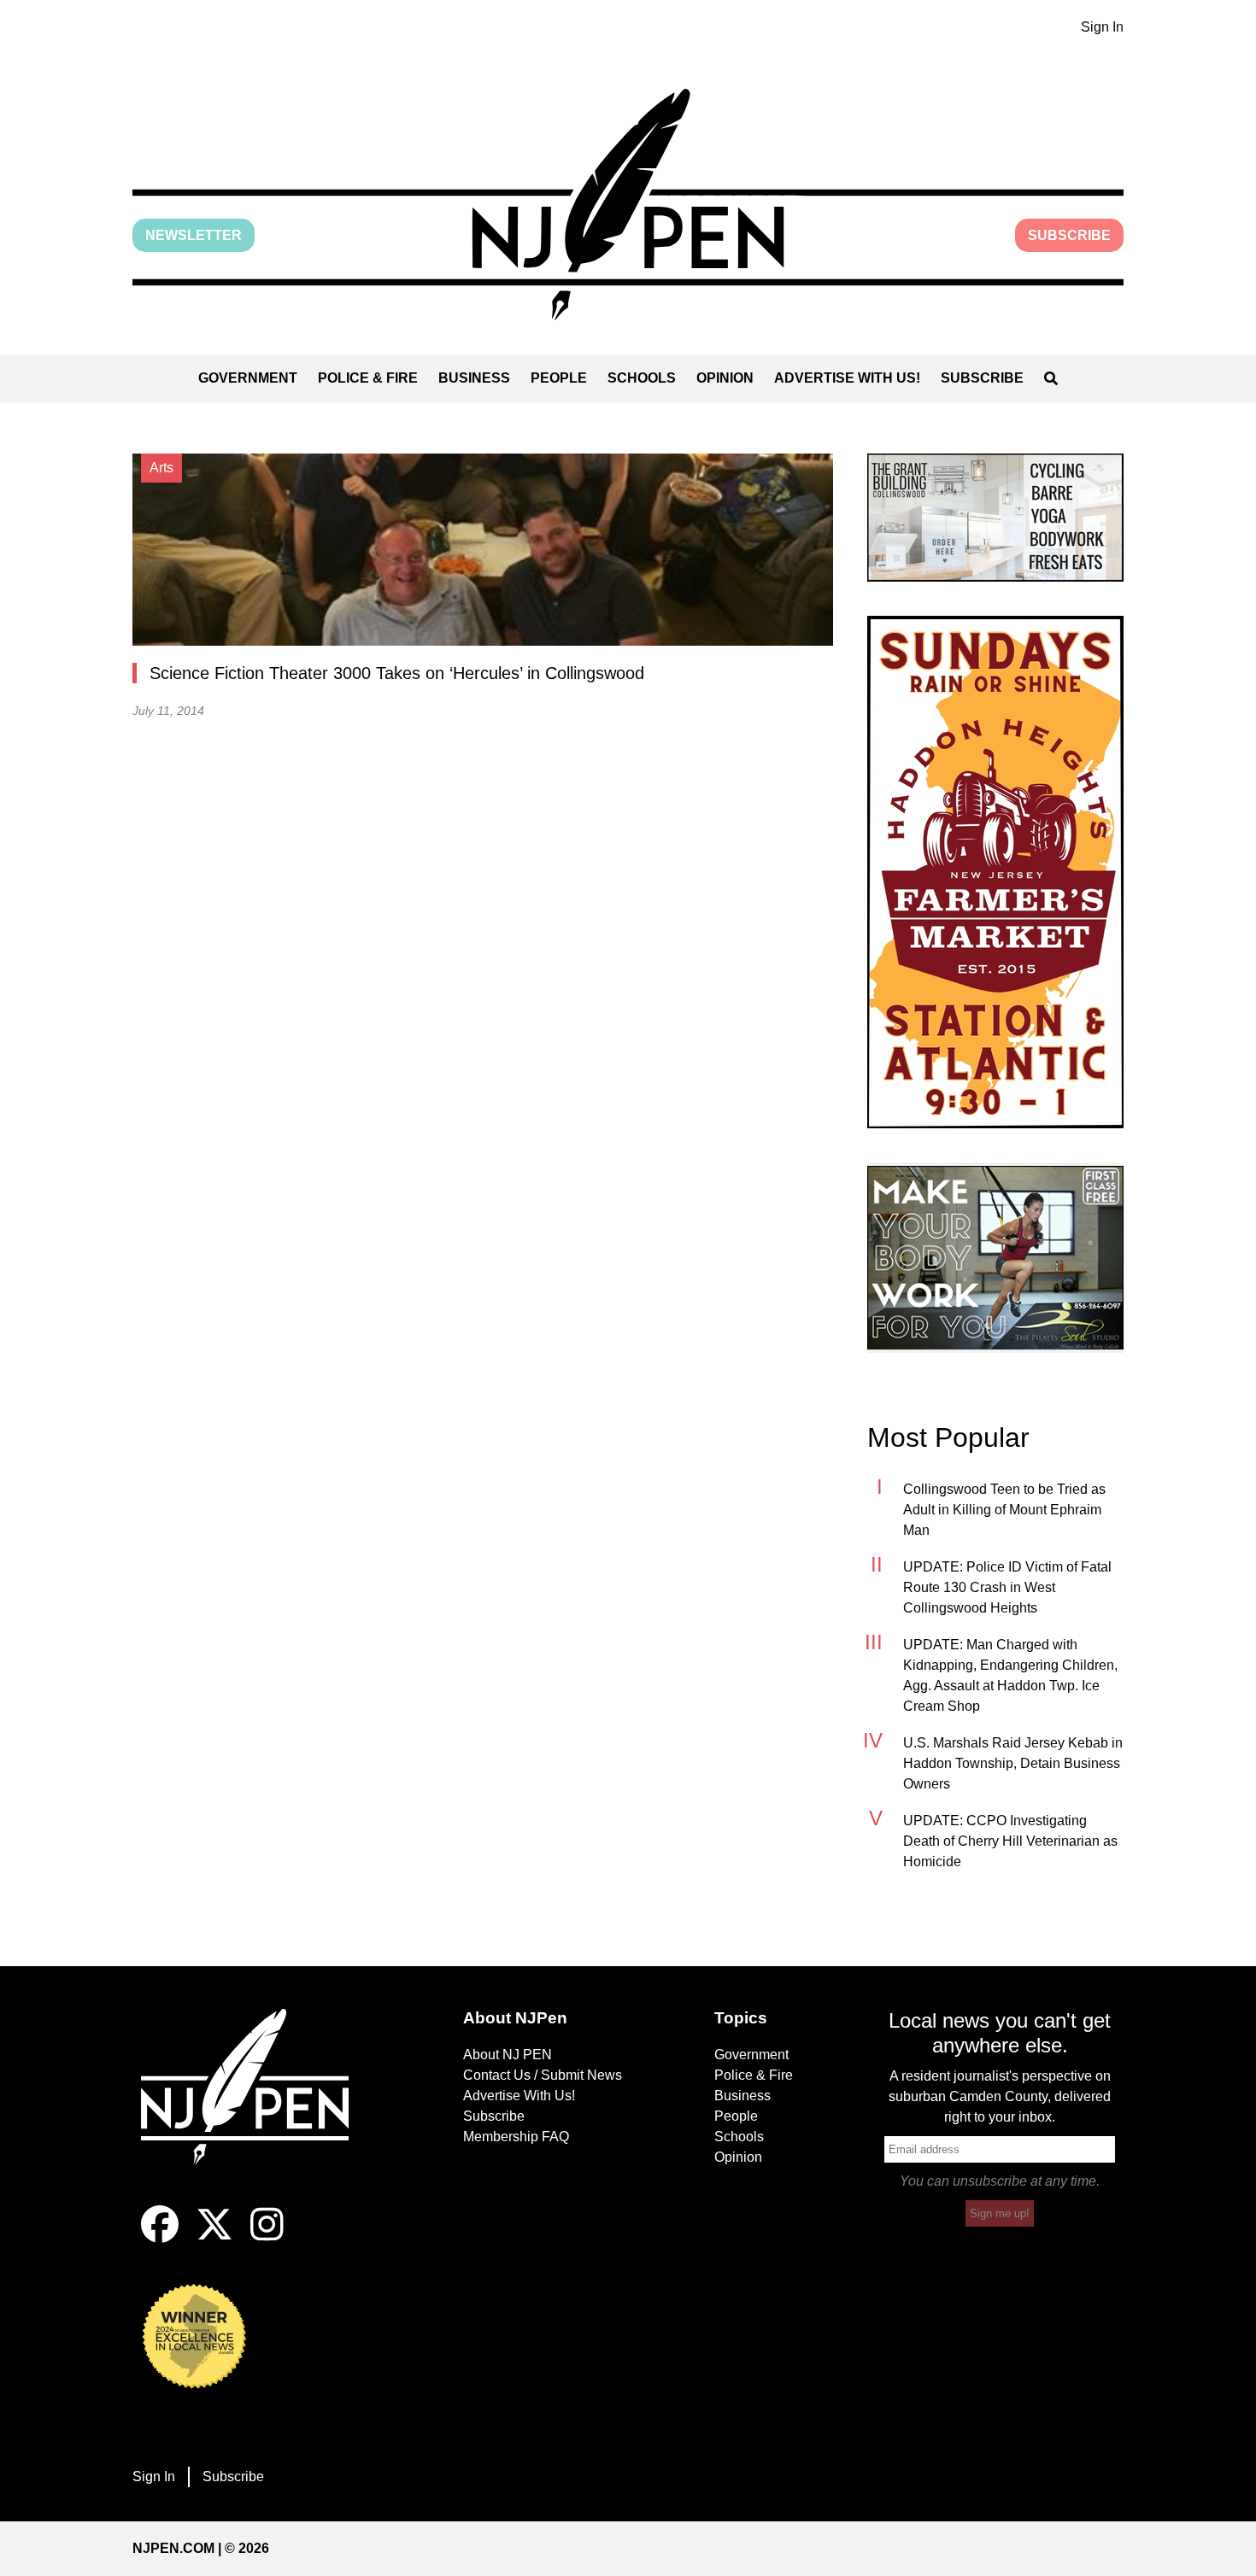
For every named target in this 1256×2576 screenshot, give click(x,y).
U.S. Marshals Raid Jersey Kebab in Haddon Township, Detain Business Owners (1013, 1763)
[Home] (256, 2107)
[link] (995, 518)
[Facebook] (160, 2238)
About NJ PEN (508, 2055)
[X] (214, 2238)
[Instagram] (267, 2238)
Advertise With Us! (847, 378)
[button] (628, 205)
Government (248, 378)
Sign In (1102, 27)
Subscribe (1069, 235)
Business (474, 378)
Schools (642, 378)
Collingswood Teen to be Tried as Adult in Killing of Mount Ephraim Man (1004, 1510)
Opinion (725, 378)
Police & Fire (368, 378)
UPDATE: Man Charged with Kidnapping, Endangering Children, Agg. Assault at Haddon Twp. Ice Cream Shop (1010, 1675)
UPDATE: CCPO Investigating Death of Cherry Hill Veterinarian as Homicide (1010, 1841)
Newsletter (194, 235)
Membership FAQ (516, 2137)
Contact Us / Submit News (543, 2075)
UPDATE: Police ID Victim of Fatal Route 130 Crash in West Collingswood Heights (1007, 1587)
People (559, 378)
